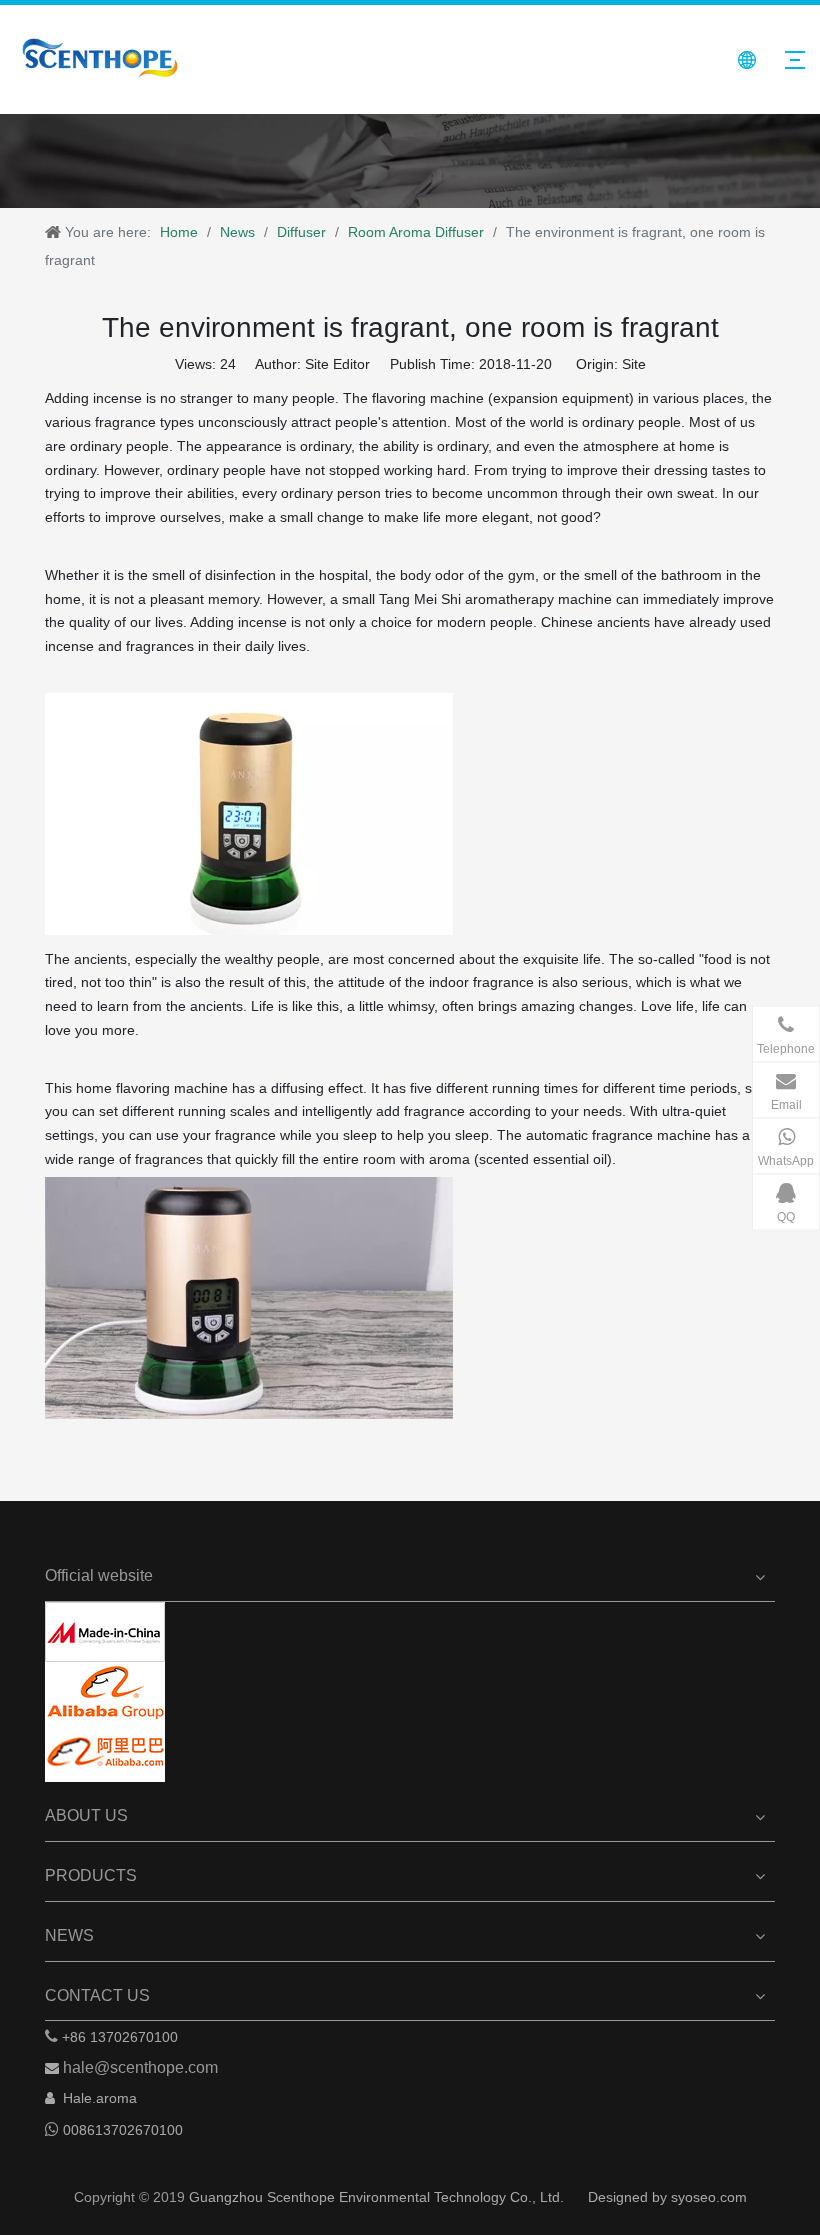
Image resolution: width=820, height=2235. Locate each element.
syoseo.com (709, 2197)
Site (634, 364)
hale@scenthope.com (140, 2067)
